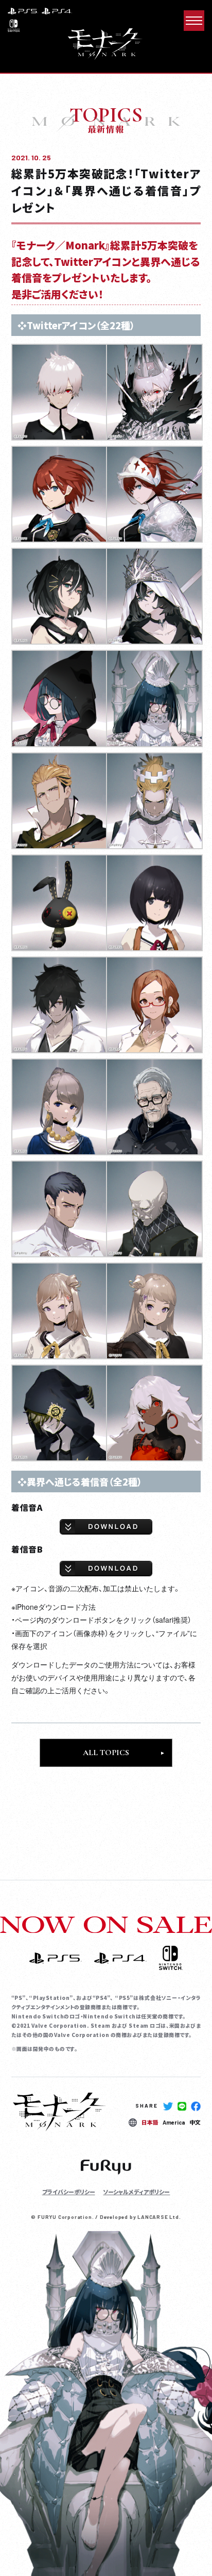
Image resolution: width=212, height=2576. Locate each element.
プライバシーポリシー (69, 2192)
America (174, 2122)
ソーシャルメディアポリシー (136, 2192)
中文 (195, 2122)
